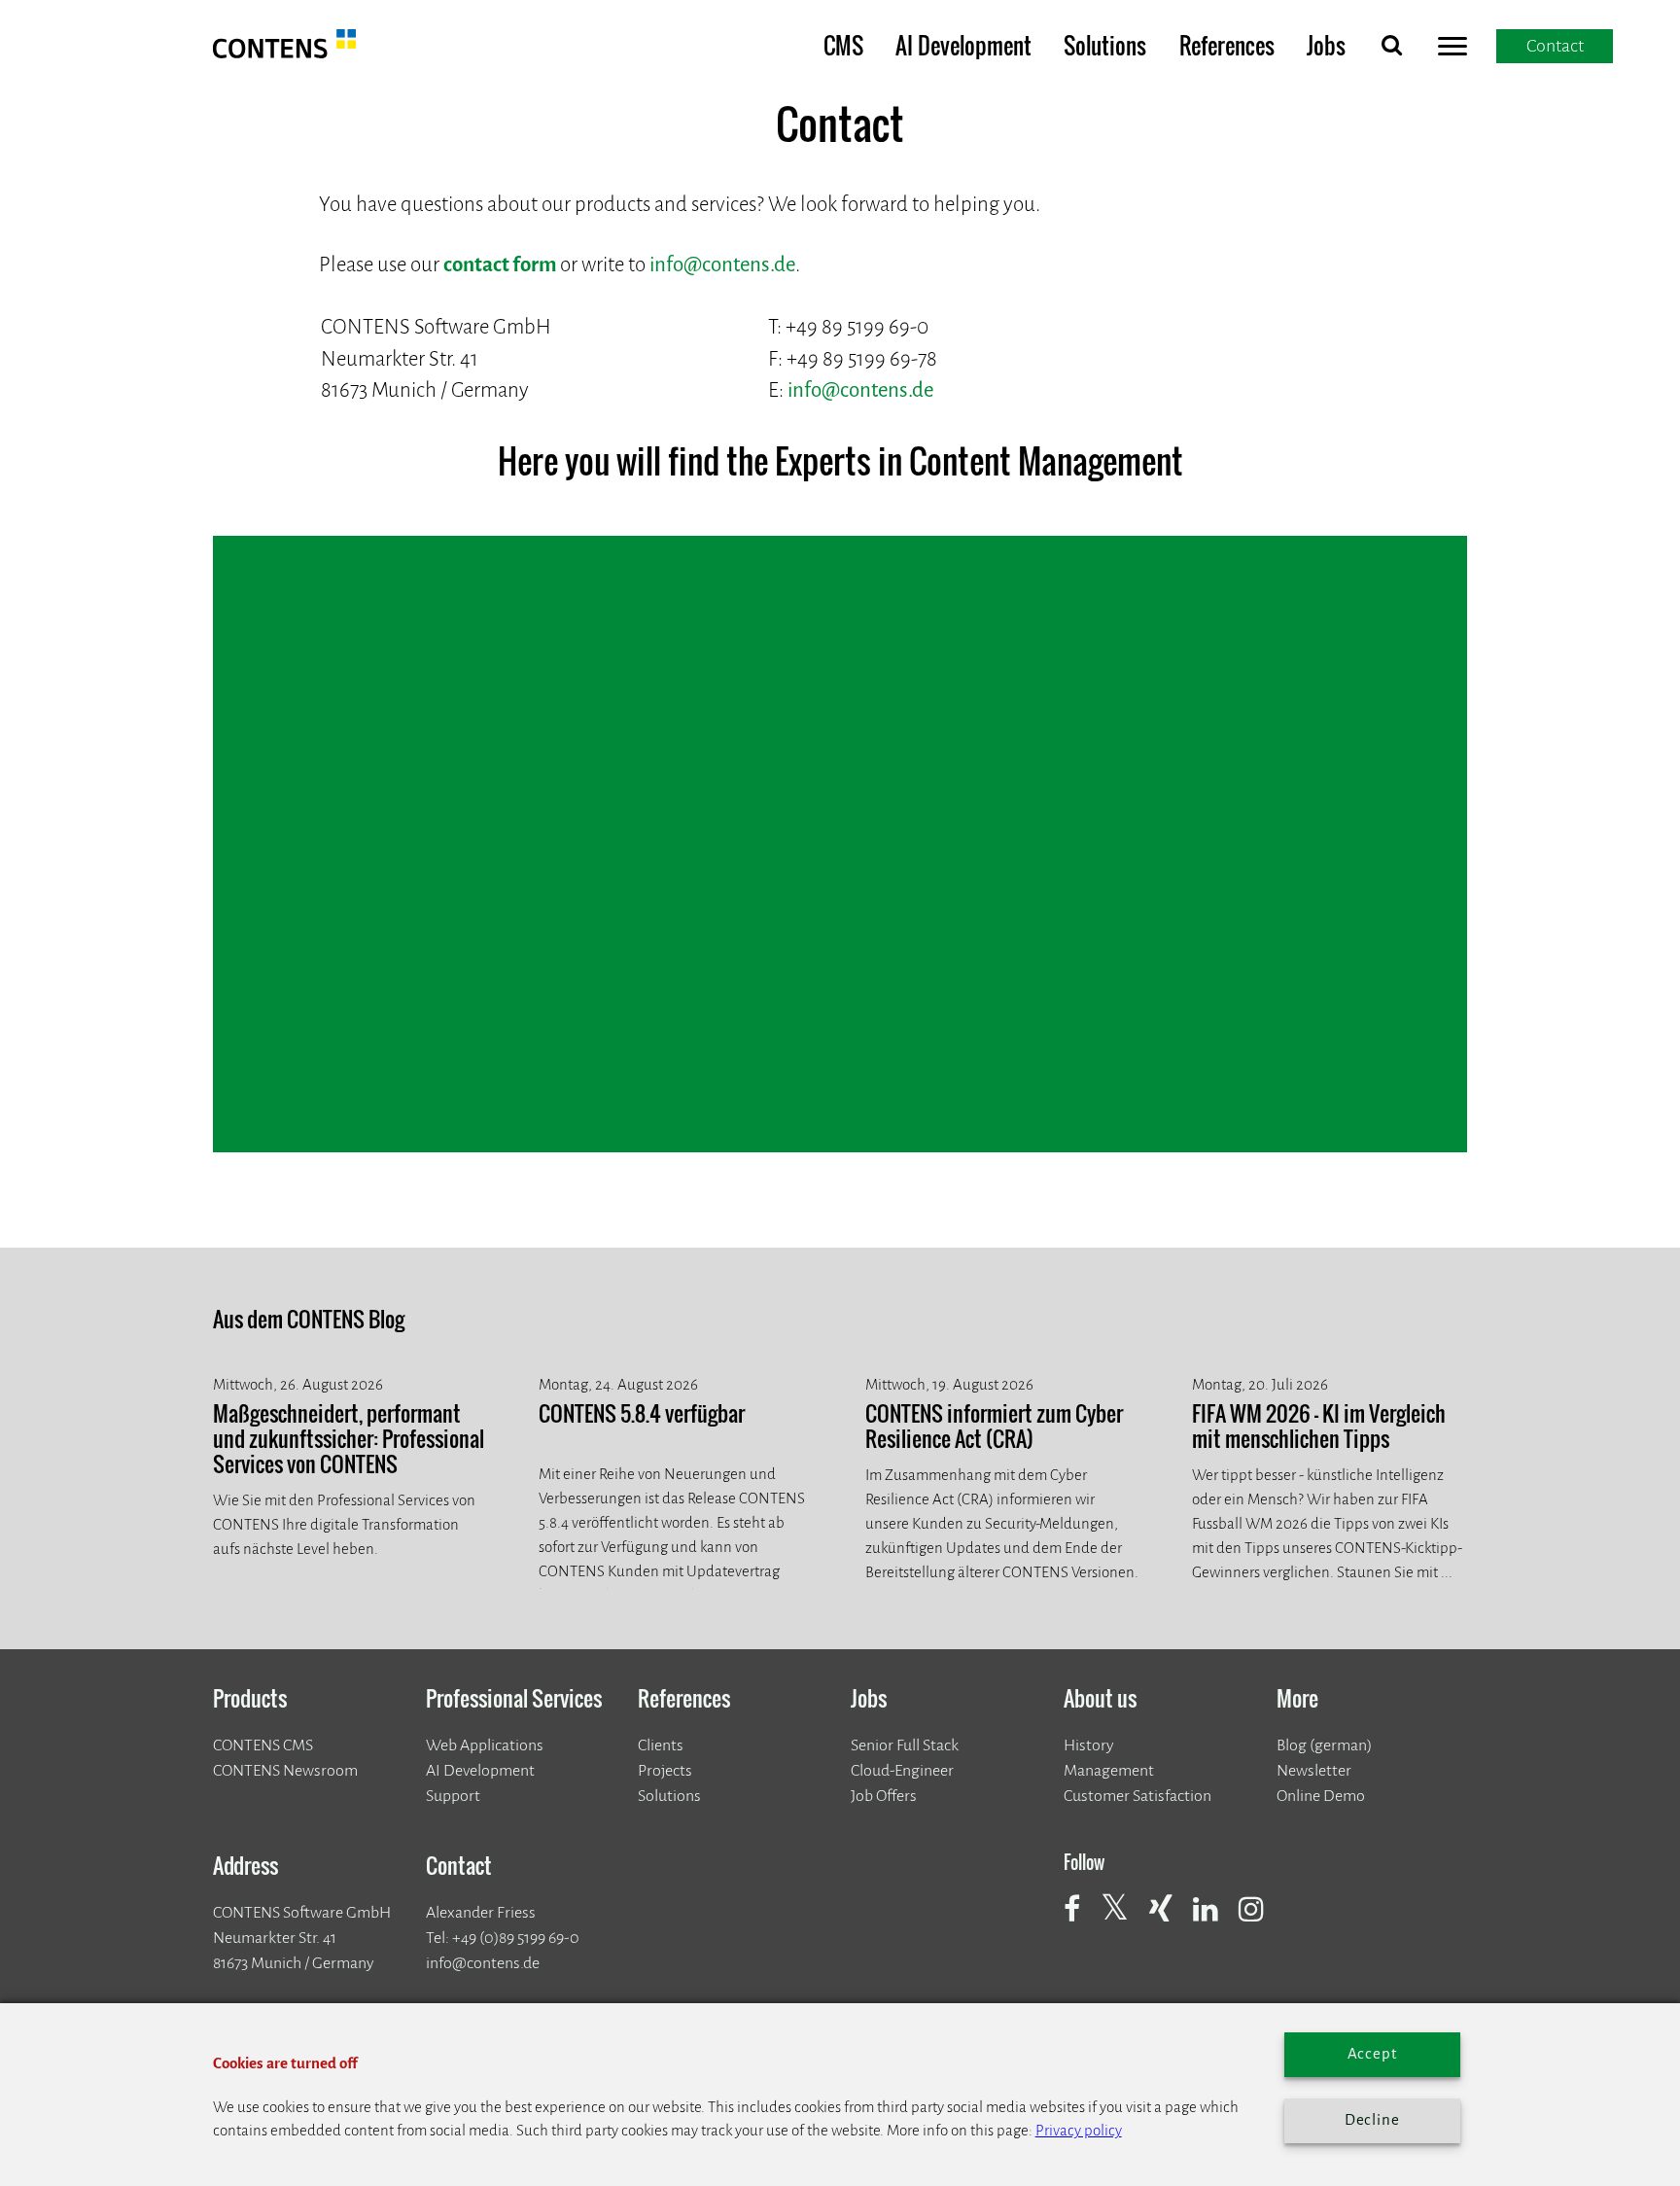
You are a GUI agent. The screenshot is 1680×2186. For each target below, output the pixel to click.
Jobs (1326, 45)
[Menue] (1452, 50)
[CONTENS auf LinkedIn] (1214, 1920)
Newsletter (1314, 1770)
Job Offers (884, 1796)
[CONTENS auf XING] (1170, 1920)
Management (1109, 1770)
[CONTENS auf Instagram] (1260, 1920)
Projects (665, 1770)
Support (453, 1796)
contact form (500, 265)
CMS (843, 45)
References (1227, 45)
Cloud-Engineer (902, 1770)
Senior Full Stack (905, 1745)
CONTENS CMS (263, 1745)
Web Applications (485, 1745)
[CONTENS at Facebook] (1081, 1920)
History (1088, 1745)
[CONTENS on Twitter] (1123, 1918)
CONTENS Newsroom (285, 1770)
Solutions (1105, 45)
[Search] (1391, 50)
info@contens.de (722, 265)
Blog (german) (1324, 1745)
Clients (661, 1745)
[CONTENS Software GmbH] (285, 52)
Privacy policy (1079, 2131)
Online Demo (1321, 1796)
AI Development (963, 45)
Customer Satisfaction (1137, 1796)
